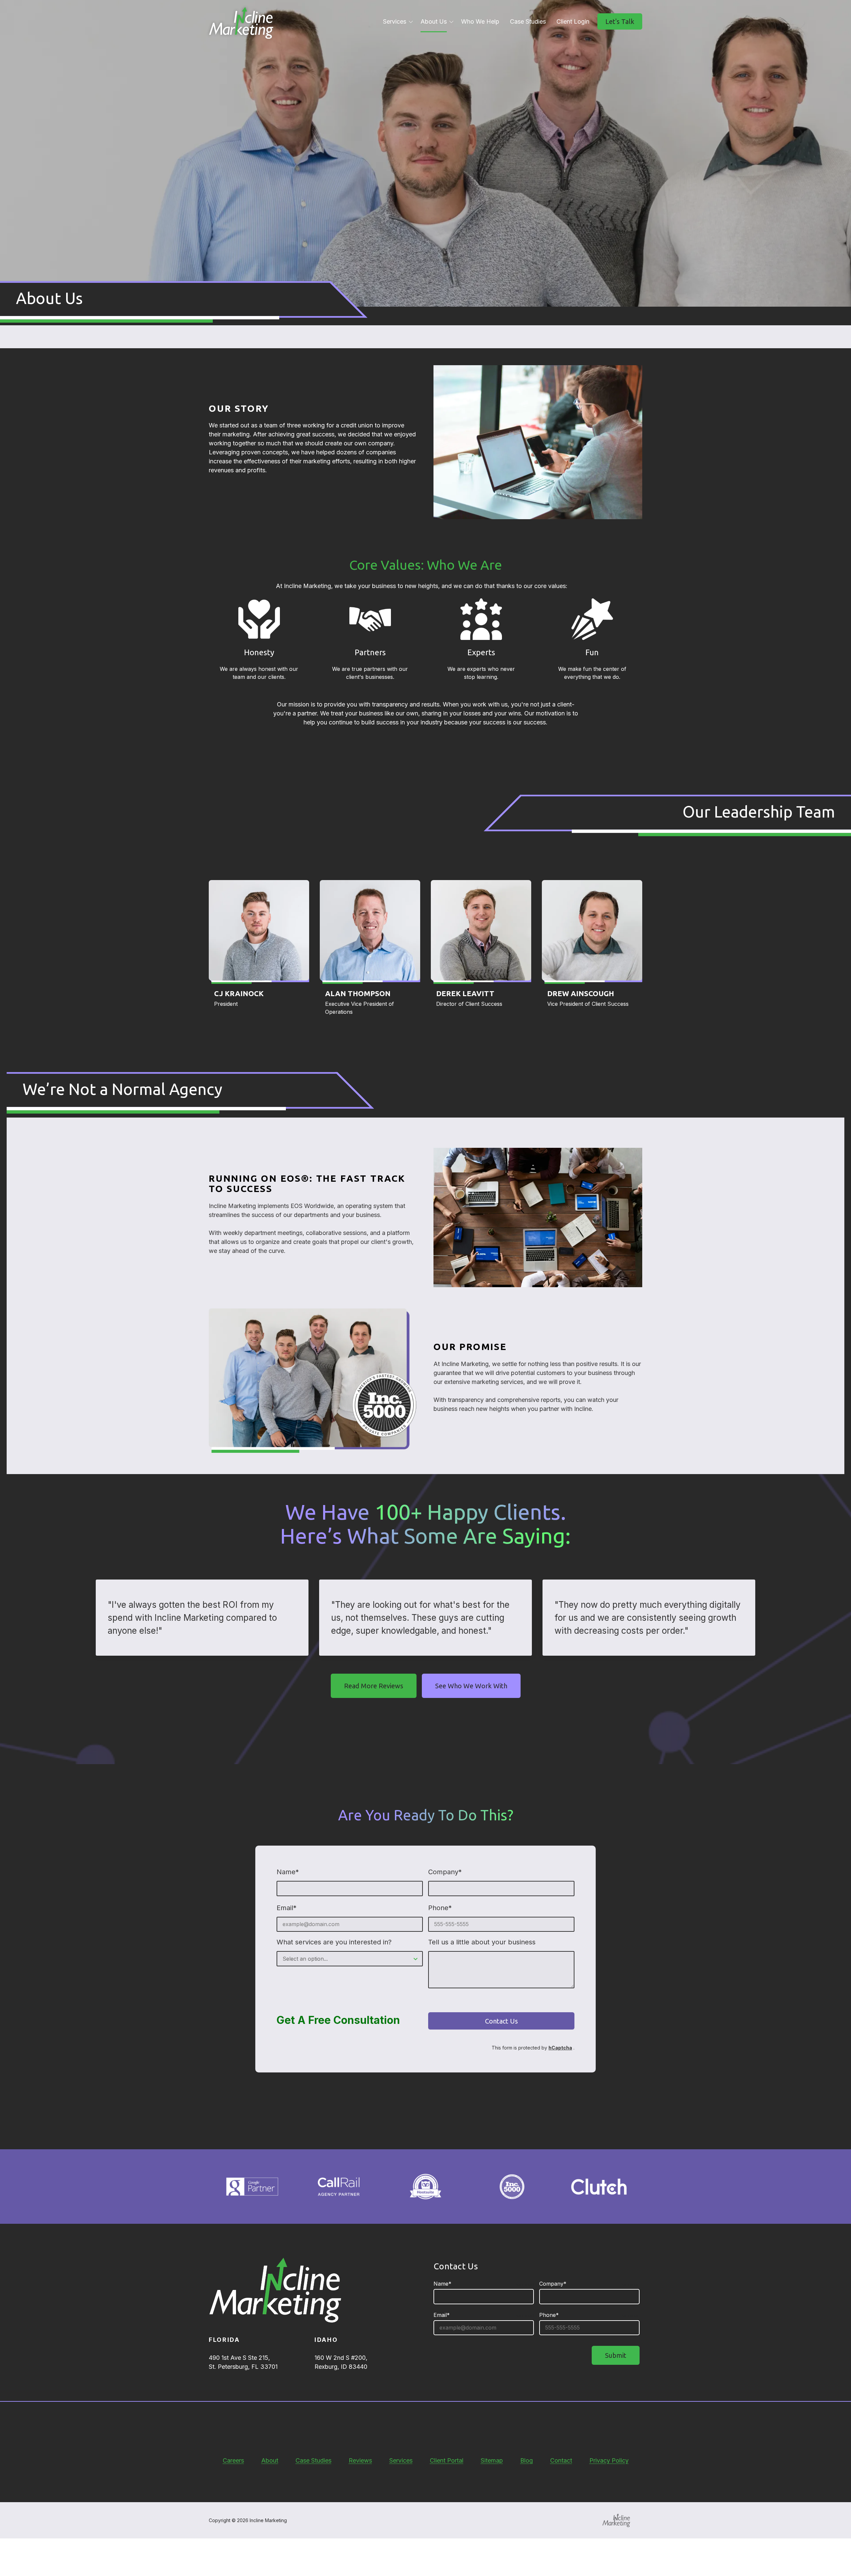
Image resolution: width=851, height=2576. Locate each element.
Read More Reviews (374, 1686)
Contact (561, 2460)
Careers (233, 2460)
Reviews (360, 2460)
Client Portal (447, 2460)
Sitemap (492, 2460)
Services (401, 2460)
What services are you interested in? (334, 1942)
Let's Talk (620, 21)
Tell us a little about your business (482, 1942)
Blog (527, 2460)
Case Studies (313, 2460)
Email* (287, 1908)
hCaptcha (560, 2048)
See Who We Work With (471, 1686)
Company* (445, 1872)
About (270, 2460)
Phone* (440, 1908)
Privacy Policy (609, 2460)
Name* (288, 1872)
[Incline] (616, 2520)
